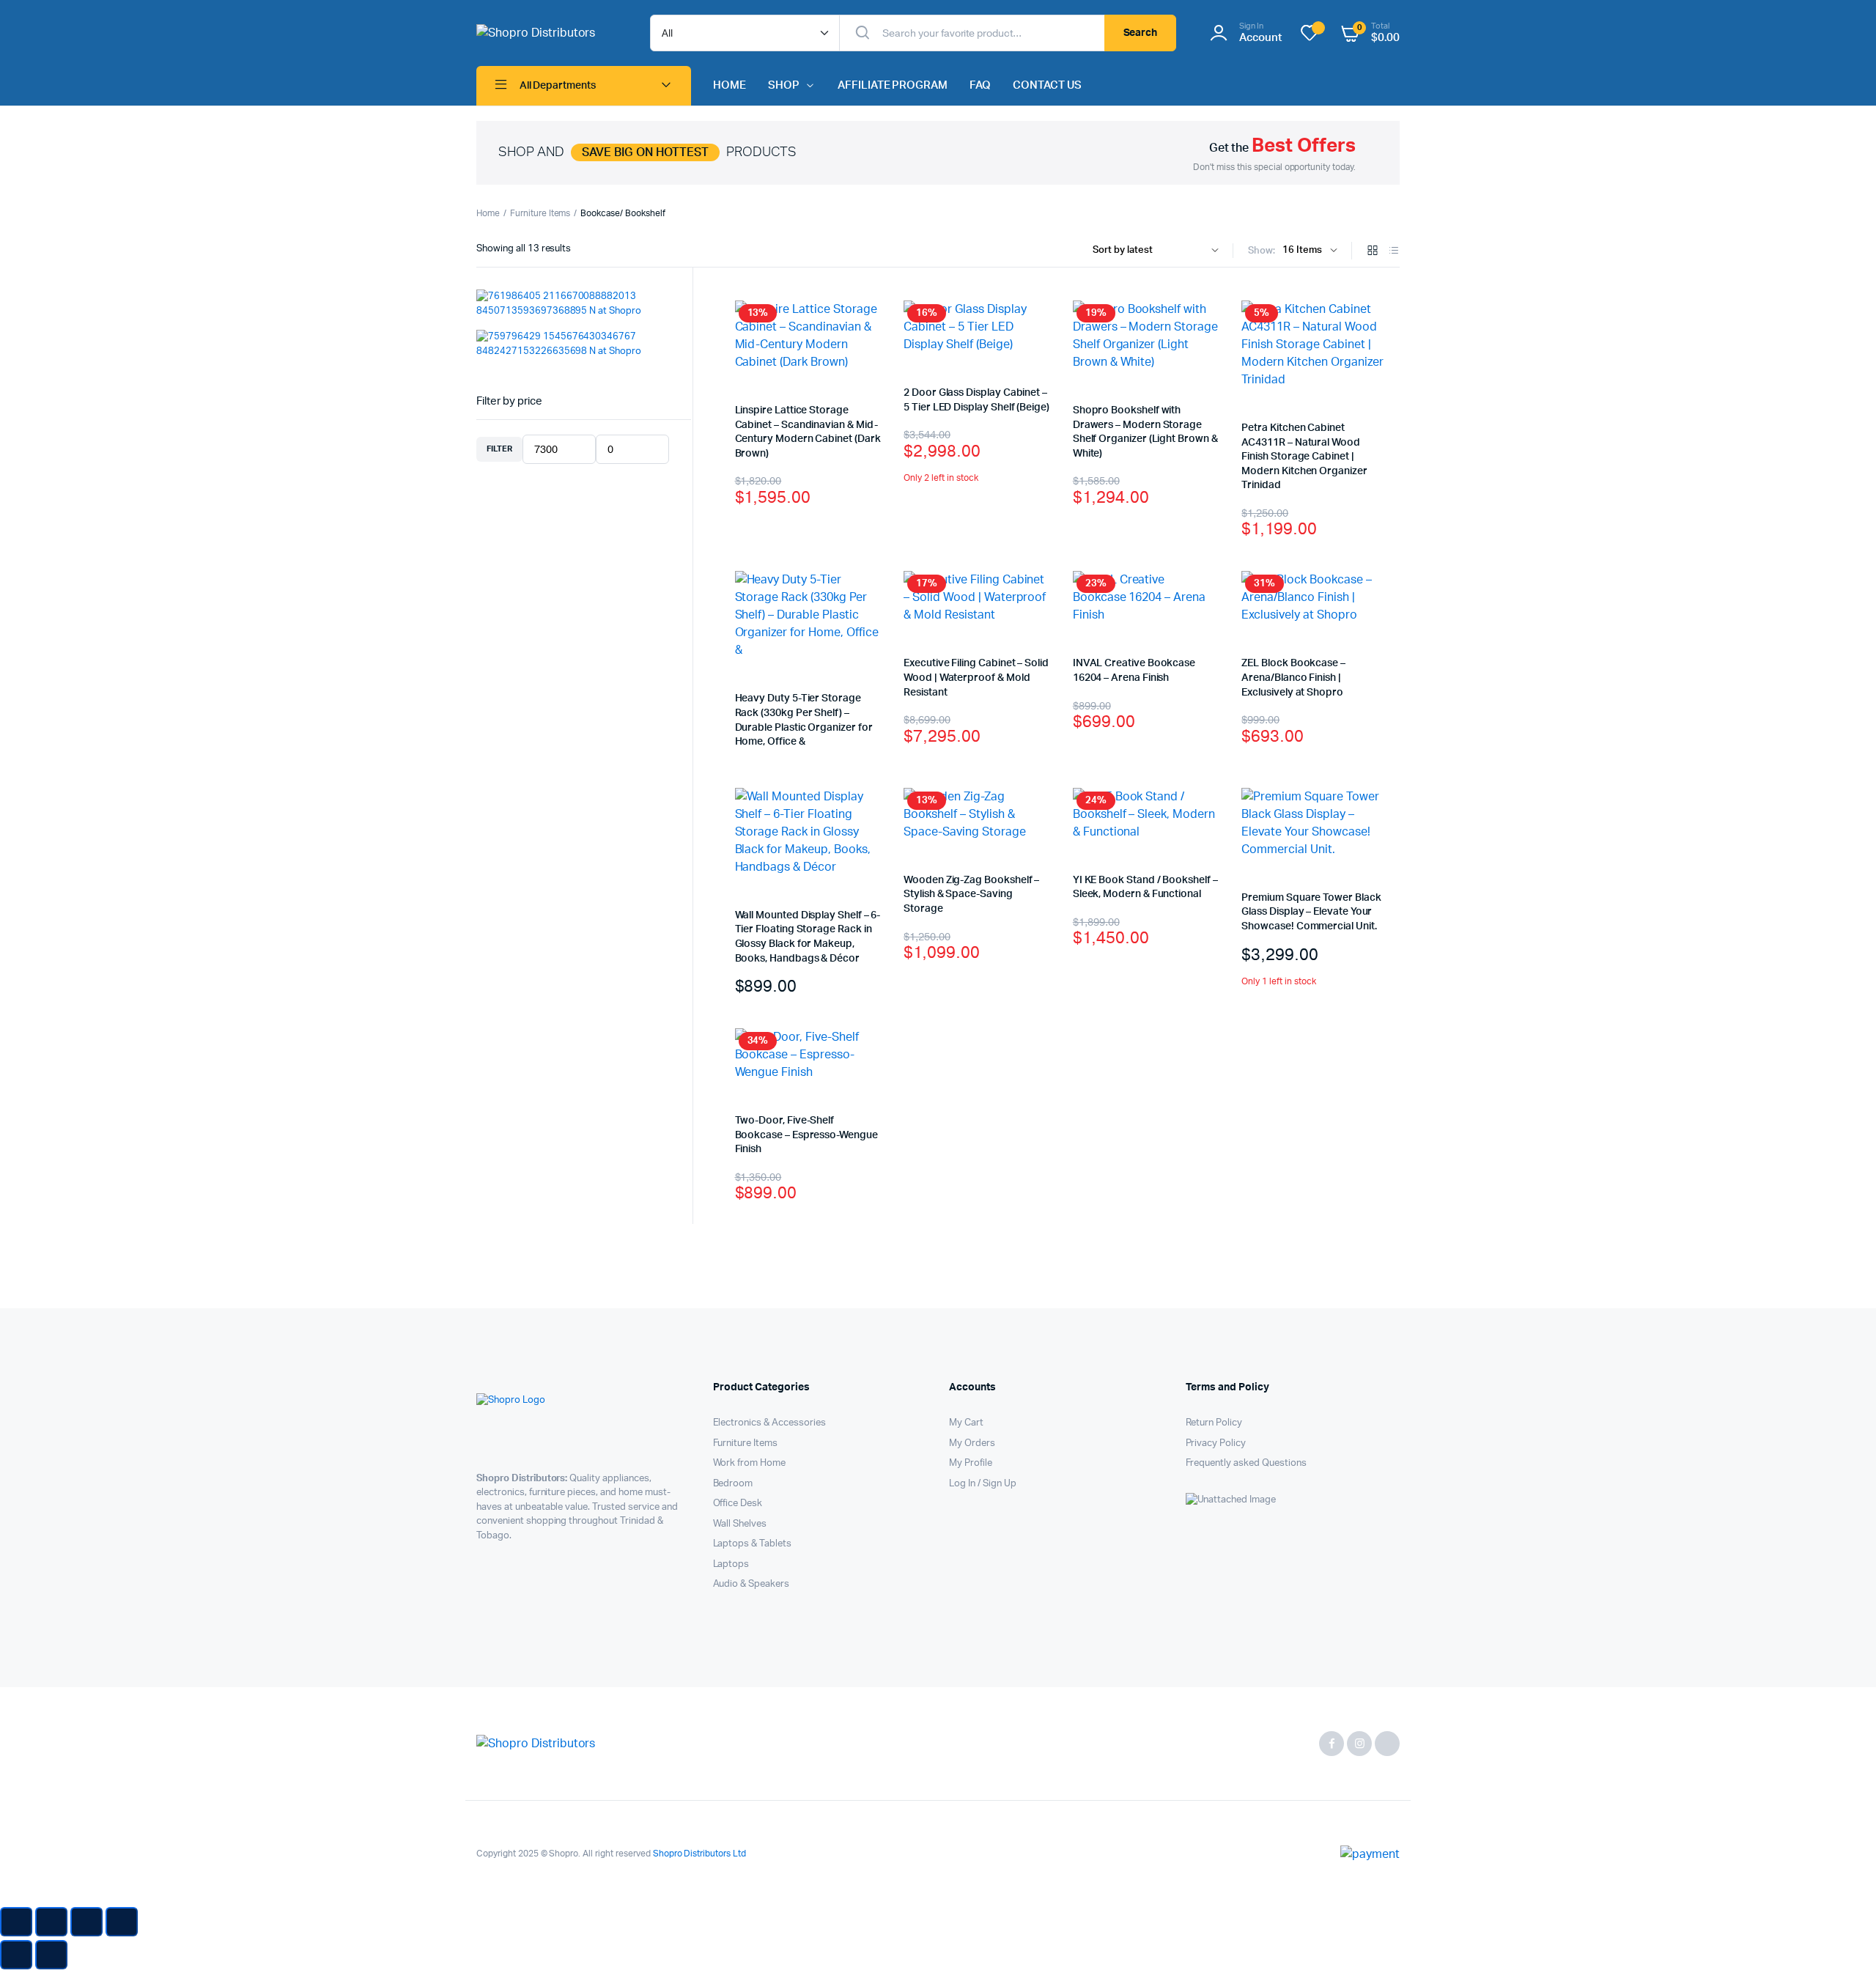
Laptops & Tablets (753, 1544)
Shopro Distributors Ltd (698, 1854)
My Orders (972, 1443)
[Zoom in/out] (16, 1922)
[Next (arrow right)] (51, 1955)
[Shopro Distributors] (549, 33)
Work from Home (750, 1463)
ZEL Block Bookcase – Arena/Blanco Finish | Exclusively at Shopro (1293, 678)
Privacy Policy (1216, 1443)
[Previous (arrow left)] (16, 1955)
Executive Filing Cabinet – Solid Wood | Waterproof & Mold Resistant (976, 678)
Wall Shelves (740, 1524)
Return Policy (1214, 1423)
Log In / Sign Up (983, 1484)
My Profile (971, 1463)
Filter (499, 449)
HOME (730, 85)
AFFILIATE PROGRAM (893, 85)
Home (488, 213)
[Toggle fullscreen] (51, 1922)
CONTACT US (1047, 85)
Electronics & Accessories (769, 1423)
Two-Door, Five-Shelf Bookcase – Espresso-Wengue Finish (806, 1135)
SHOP (784, 85)
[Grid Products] (1373, 252)
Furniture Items (540, 213)
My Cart (966, 1423)
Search (1141, 33)
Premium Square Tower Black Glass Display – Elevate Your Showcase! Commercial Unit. (1311, 912)
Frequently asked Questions (1246, 1463)
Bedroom (733, 1484)
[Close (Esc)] (122, 1922)
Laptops (731, 1564)
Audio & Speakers (751, 1584)
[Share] (86, 1922)
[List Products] (1394, 252)
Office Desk (738, 1504)
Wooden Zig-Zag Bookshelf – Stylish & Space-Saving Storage (971, 895)
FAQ (980, 85)
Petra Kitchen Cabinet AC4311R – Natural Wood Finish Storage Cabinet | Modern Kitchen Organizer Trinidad (1304, 457)
